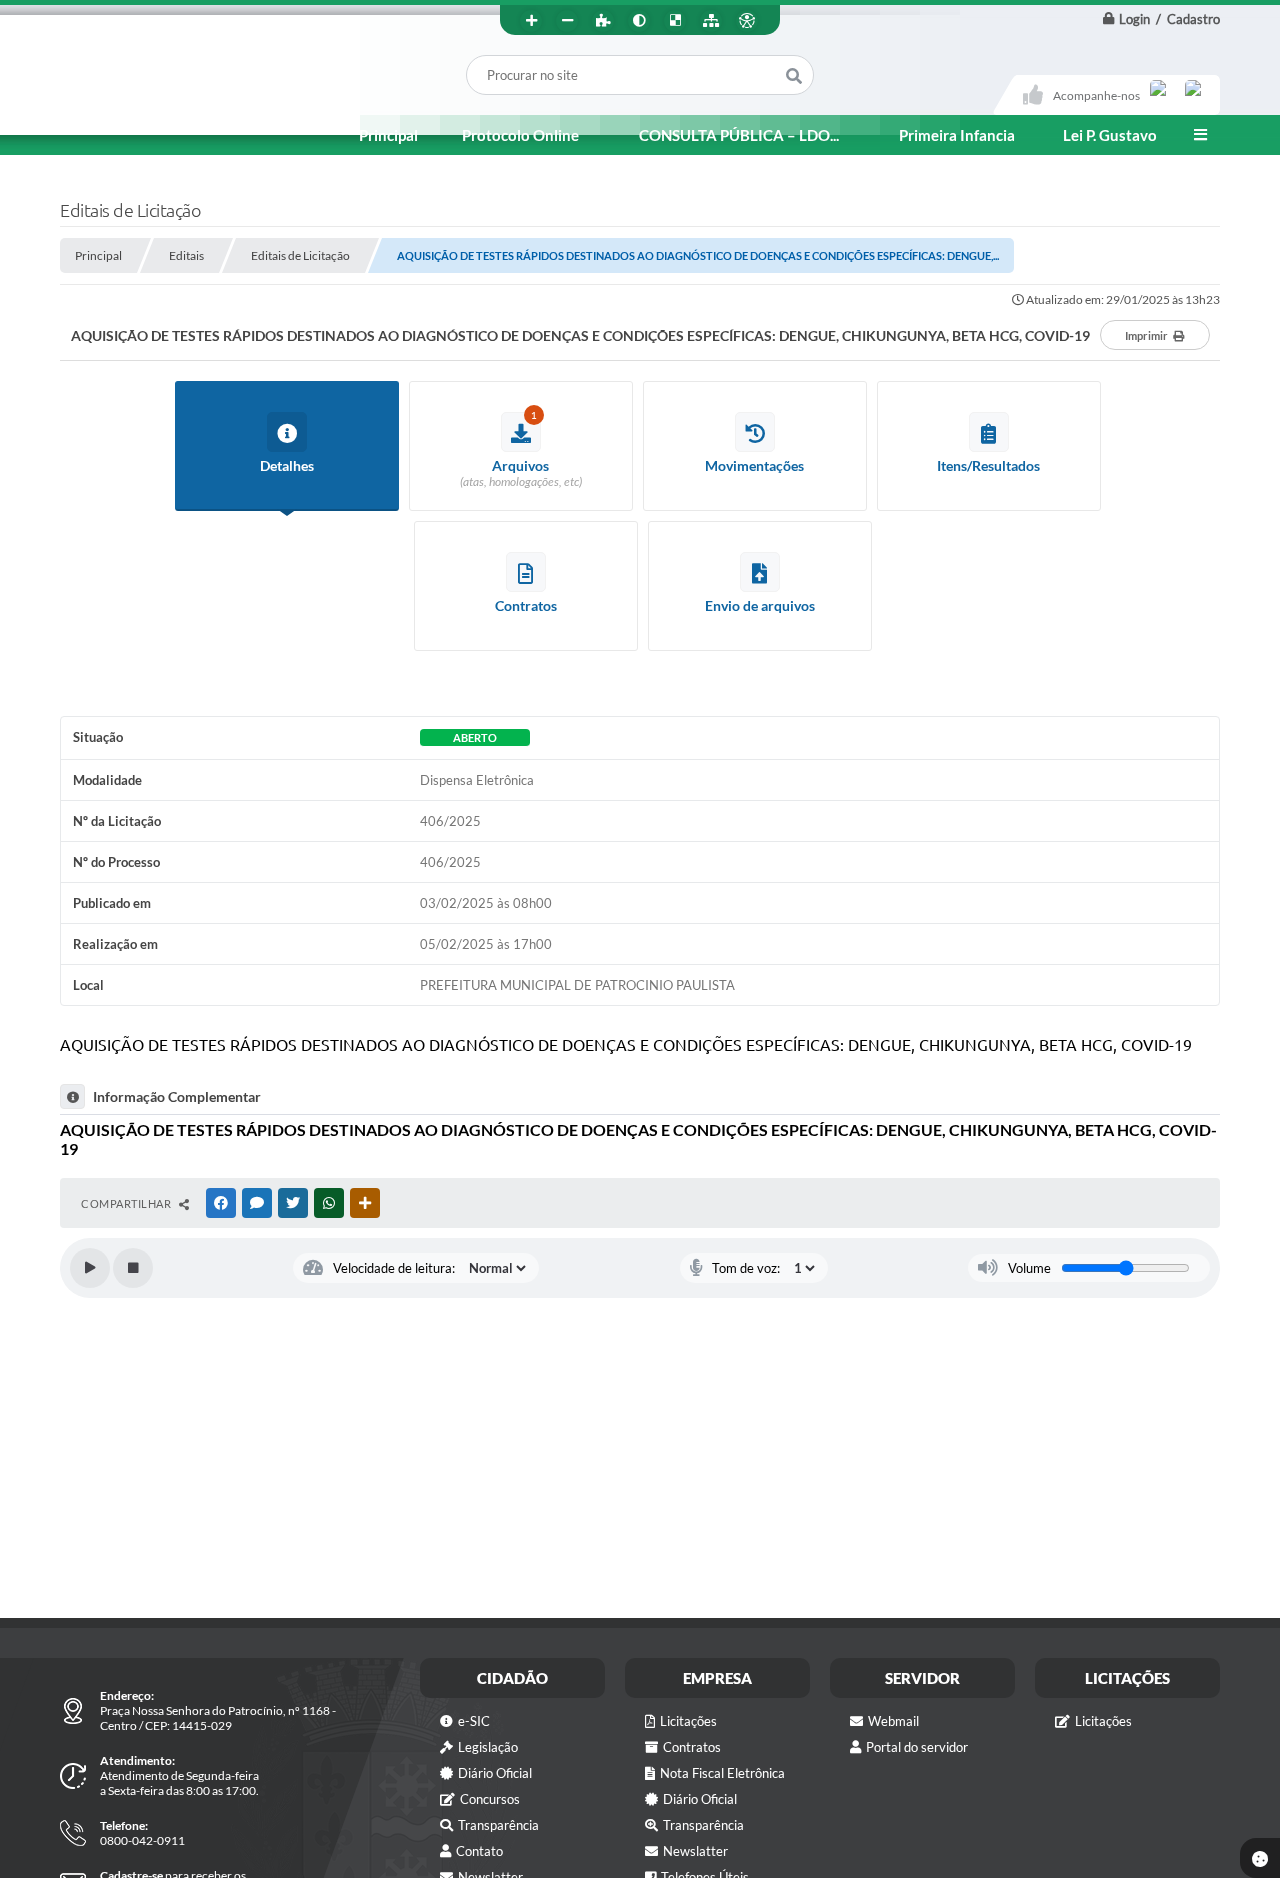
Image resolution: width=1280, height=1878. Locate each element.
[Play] (90, 1268)
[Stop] (133, 1268)
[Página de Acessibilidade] (747, 21)
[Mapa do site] (711, 21)
